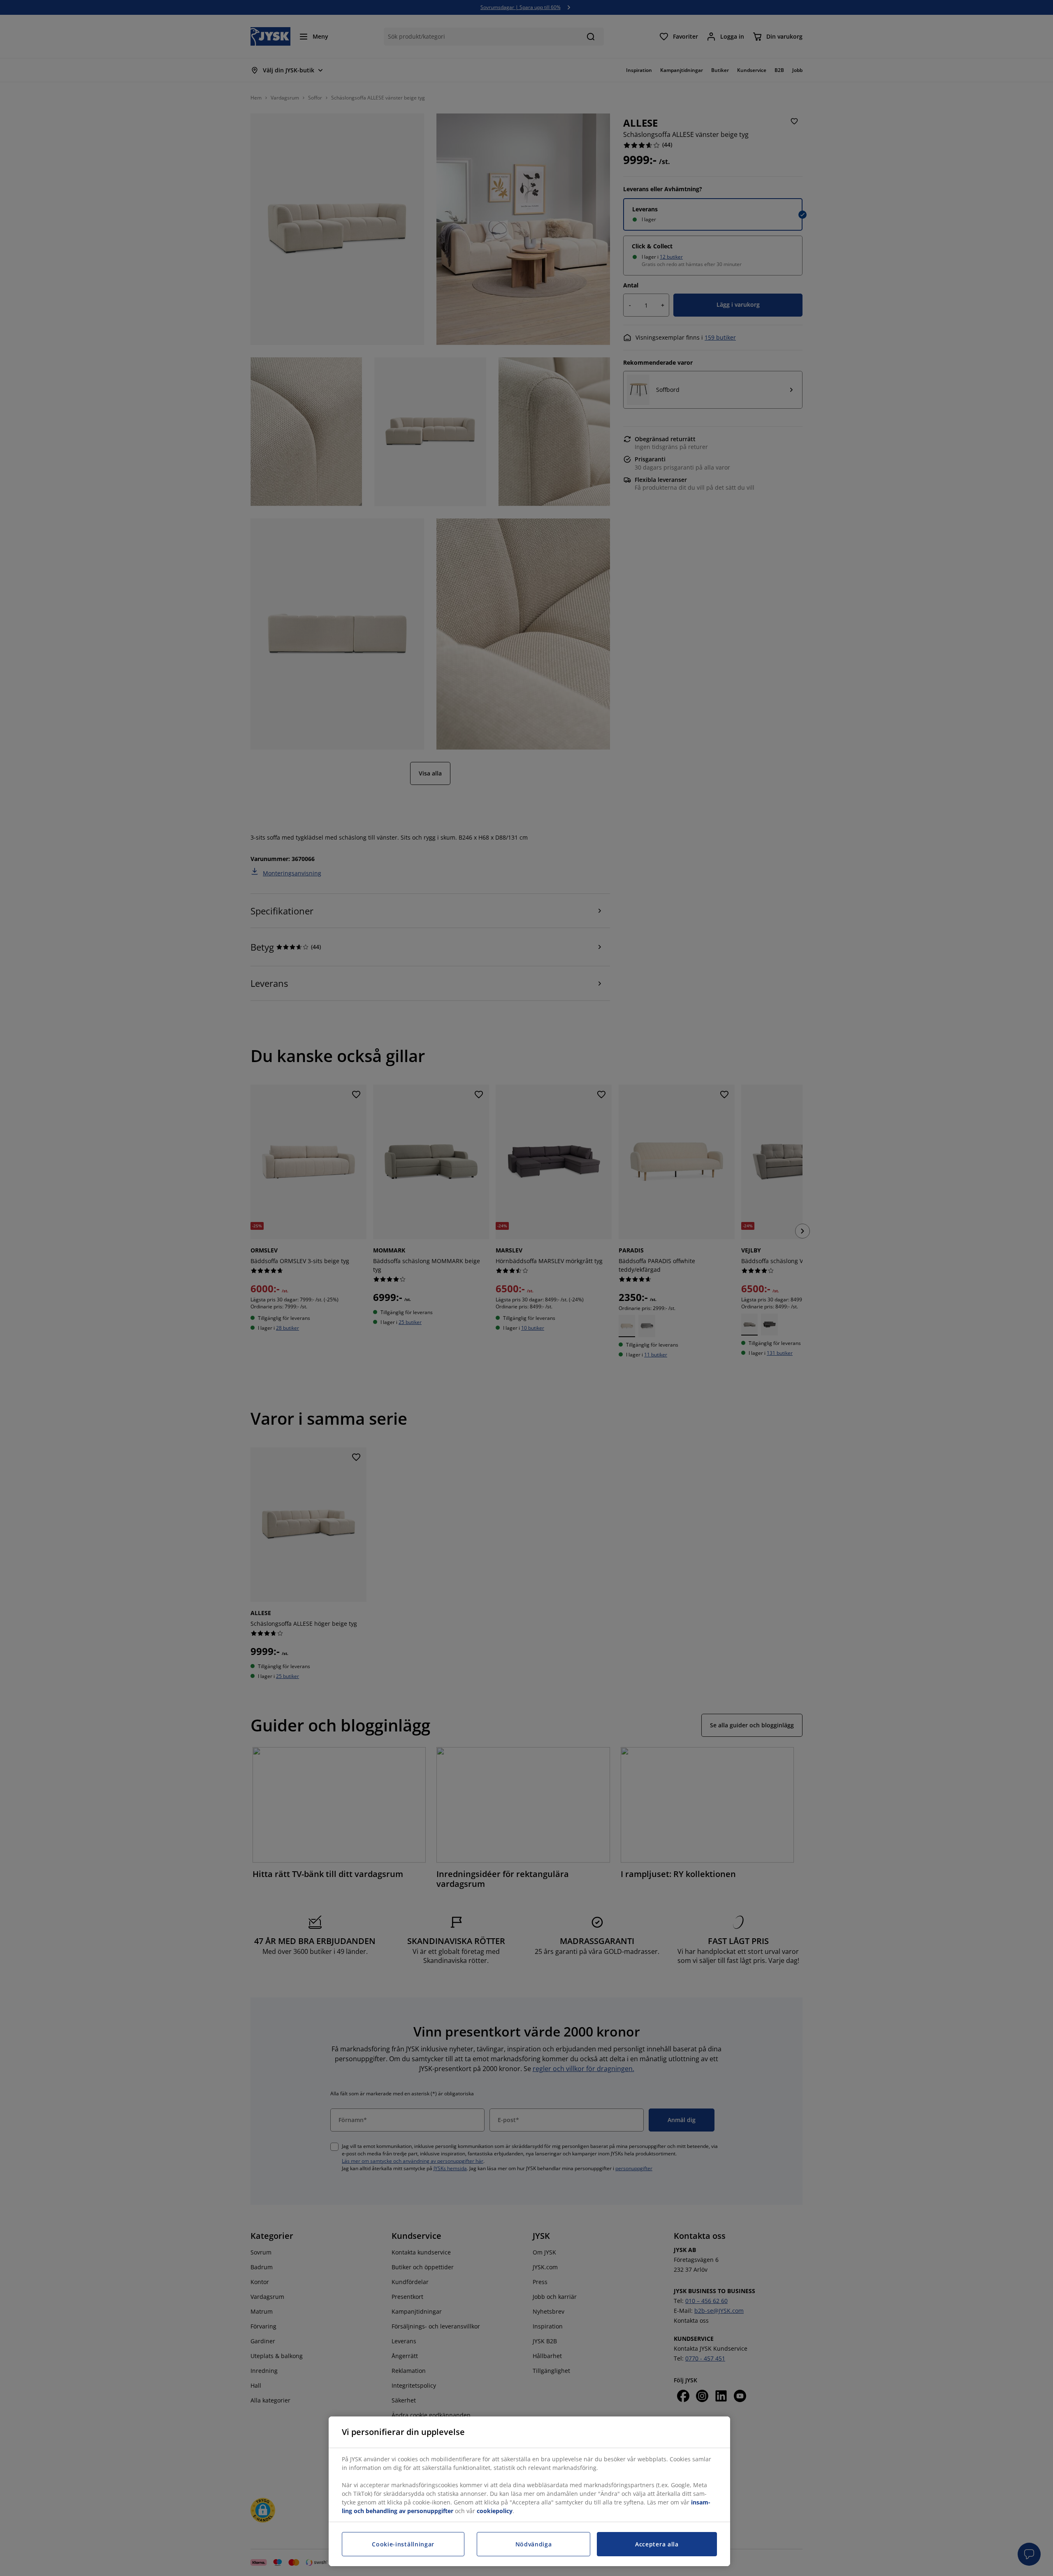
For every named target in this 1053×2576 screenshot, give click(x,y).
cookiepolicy (495, 2511)
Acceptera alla (657, 2544)
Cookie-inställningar (403, 2544)
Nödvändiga (534, 2544)
